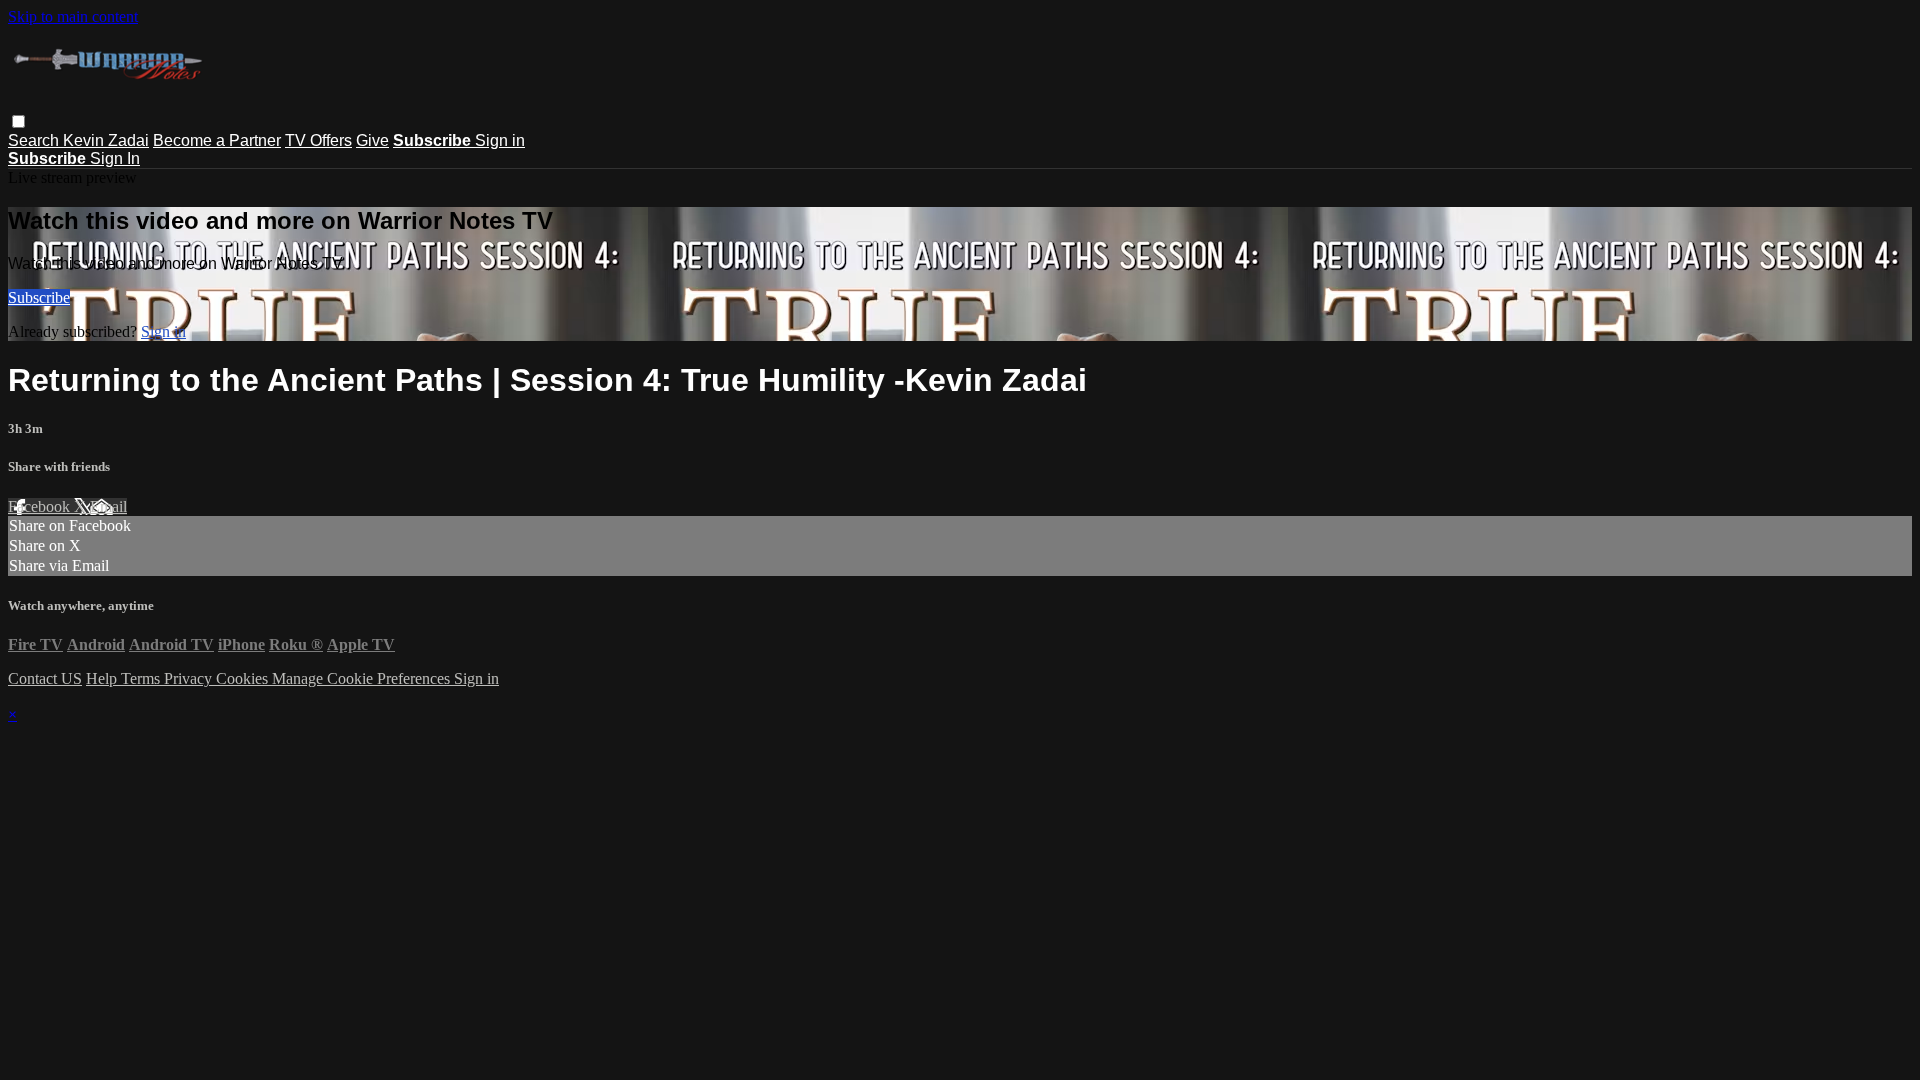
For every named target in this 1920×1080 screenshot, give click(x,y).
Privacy (190, 678)
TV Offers (318, 140)
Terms (142, 678)
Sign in (500, 140)
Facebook (41, 506)
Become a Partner (217, 140)
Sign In (115, 158)
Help (103, 678)
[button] (18, 121)
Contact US (45, 678)
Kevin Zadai (106, 140)
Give (372, 140)
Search (35, 140)
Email (108, 506)
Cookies (244, 678)
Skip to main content (73, 16)
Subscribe (39, 297)
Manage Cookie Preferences (363, 678)
